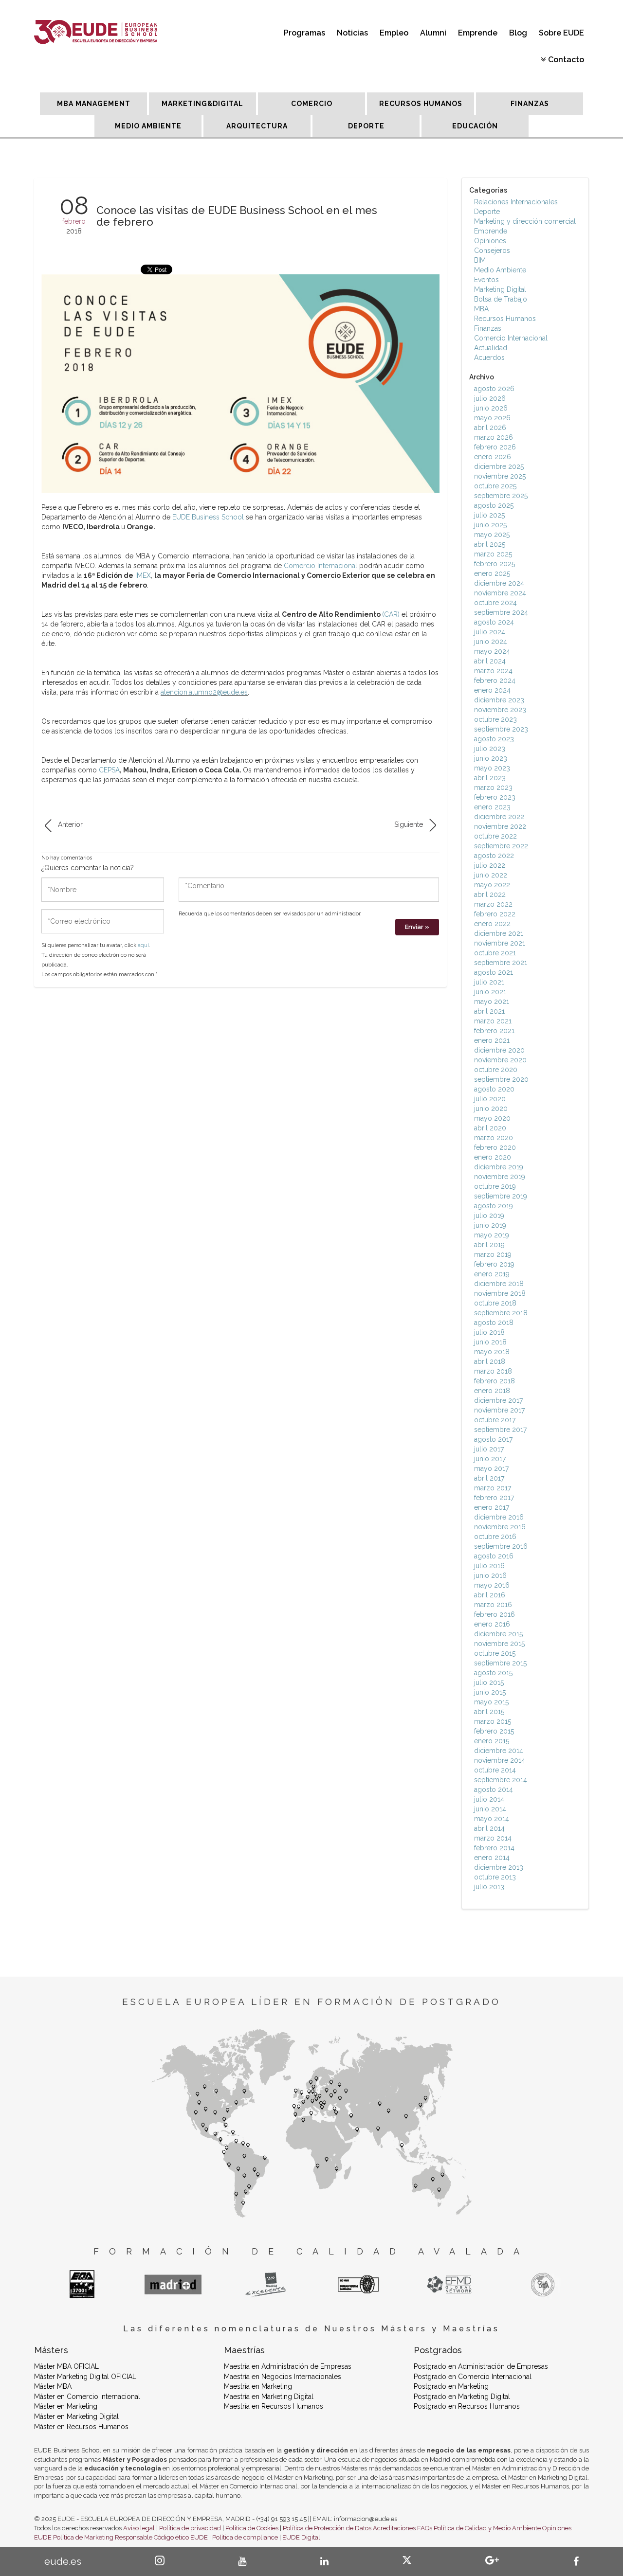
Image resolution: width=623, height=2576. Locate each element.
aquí (143, 945)
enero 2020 (493, 1157)
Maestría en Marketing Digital (269, 2397)
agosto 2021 (494, 972)
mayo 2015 (491, 1702)
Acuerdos (489, 358)
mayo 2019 (492, 1235)
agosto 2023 (494, 739)
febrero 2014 (494, 1848)
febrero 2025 (495, 564)
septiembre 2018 (501, 1313)
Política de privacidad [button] (190, 2528)
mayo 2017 (491, 1468)
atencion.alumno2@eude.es (204, 692)
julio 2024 (490, 632)
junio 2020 (491, 1109)
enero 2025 (492, 573)
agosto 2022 (494, 856)
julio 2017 (489, 1449)
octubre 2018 (495, 1303)
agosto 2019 (494, 1206)
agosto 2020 (494, 1089)
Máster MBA (53, 2386)
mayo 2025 (492, 535)
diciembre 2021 (499, 933)
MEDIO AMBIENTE (148, 126)
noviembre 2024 (500, 593)
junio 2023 (491, 758)
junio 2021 (490, 992)
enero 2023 (492, 807)
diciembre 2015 (498, 1634)
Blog (518, 33)
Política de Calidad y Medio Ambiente (487, 2528)
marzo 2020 (494, 1138)
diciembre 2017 (498, 1400)
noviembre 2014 (500, 1760)
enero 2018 (492, 1391)
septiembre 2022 (501, 846)
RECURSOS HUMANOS (421, 104)
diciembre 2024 (499, 583)
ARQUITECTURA (257, 126)
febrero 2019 (494, 1264)
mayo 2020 (492, 1118)
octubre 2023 (495, 719)
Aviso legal (139, 2528)
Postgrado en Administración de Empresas (481, 2366)
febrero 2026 (495, 447)
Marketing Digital (500, 289)
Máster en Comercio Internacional (87, 2397)
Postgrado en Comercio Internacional (473, 2377)
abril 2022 (490, 894)
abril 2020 (490, 1128)
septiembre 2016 (501, 1546)
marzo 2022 (493, 904)
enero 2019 (492, 1274)
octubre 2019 (495, 1186)
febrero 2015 (494, 1731)
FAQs (425, 2528)
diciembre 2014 (499, 1751)
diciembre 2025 (499, 466)
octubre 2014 (495, 1770)
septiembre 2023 (501, 729)
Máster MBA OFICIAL (66, 2366)
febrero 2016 (495, 1614)
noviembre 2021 (500, 943)
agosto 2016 (494, 1556)
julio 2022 (490, 865)
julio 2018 (489, 1332)
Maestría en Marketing (258, 2386)
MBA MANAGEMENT (94, 104)
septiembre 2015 (500, 1663)
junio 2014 (490, 1809)
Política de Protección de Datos (327, 2528)
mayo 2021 (492, 1002)
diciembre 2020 (499, 1050)
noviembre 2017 (499, 1410)
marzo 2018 (493, 1371)
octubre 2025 (495, 486)
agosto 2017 (493, 1439)
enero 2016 (492, 1624)
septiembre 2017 (500, 1430)
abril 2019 (489, 1245)
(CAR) (391, 614)
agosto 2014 (494, 1789)
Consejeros (492, 250)
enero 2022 (492, 924)
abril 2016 (490, 1595)
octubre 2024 (495, 603)
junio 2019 (490, 1225)
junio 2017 (490, 1459)
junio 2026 (491, 408)
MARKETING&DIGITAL (202, 104)
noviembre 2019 (500, 1177)
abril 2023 (490, 778)
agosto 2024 (494, 622)
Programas (304, 33)
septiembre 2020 (501, 1079)
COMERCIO (312, 104)
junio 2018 (490, 1342)
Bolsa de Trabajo (501, 299)
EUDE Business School (208, 517)
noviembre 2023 (500, 710)
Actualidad (491, 348)
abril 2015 (489, 1712)
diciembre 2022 (499, 817)
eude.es (63, 2561)
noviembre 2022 (500, 826)
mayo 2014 (492, 1819)
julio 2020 (490, 1099)
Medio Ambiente (500, 270)
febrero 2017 (494, 1498)
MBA (481, 309)
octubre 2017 (495, 1420)
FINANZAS (530, 104)
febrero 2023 (495, 797)
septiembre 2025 (501, 496)
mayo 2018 (492, 1352)
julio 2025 (489, 515)
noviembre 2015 (499, 1644)
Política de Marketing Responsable (103, 2537)
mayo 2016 (492, 1585)
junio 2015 (490, 1692)
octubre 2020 (496, 1070)
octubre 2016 (495, 1537)
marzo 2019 (493, 1254)
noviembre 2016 (500, 1527)
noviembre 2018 (500, 1293)
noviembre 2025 (500, 476)
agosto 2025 (494, 505)
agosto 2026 (494, 389)
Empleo (394, 33)
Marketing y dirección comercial (525, 221)
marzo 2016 (493, 1605)
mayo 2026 (492, 418)
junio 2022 (491, 875)
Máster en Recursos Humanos (81, 2427)
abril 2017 (489, 1478)
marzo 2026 (494, 437)
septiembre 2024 (501, 612)
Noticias (352, 33)
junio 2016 (490, 1575)
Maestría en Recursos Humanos (274, 2406)
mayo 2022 (492, 885)
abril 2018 (490, 1361)
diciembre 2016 (499, 1517)
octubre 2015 (495, 1653)
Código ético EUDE (181, 2537)
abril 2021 (489, 1011)
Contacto (566, 60)
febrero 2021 (494, 1031)
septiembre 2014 (501, 1780)
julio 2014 (489, 1799)
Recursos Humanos (505, 319)
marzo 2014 (493, 1838)
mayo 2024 (492, 651)
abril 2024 (490, 661)
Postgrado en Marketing (451, 2386)
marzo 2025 (493, 554)
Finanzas (488, 328)
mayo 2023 (492, 768)
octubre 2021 (495, 953)
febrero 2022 (495, 914)
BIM (480, 260)
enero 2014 (492, 1858)
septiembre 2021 (501, 963)
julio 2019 (489, 1216)
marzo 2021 (493, 1021)
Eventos (486, 280)
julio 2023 (490, 749)
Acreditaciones (394, 2528)
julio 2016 (489, 1566)
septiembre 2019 (501, 1196)
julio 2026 (490, 398)
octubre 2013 (495, 1877)
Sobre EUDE (561, 33)
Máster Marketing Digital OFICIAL (85, 2377)
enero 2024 (492, 690)
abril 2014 (489, 1828)
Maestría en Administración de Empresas (288, 2366)
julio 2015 (489, 1682)
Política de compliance (245, 2537)
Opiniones (490, 241)
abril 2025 (490, 544)
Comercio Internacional (321, 566)
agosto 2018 (494, 1323)
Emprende (478, 33)
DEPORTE (366, 126)
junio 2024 (491, 642)
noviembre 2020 (500, 1060)
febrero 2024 (495, 680)
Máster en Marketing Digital (76, 2416)
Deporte (487, 212)
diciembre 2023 (499, 700)
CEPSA (109, 770)
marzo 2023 (493, 787)
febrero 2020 (495, 1147)
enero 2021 (492, 1040)
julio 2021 (489, 982)
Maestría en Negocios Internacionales (283, 2377)
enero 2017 (492, 1507)
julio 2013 (489, 1887)
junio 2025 (490, 525)
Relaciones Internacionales (516, 202)
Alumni (433, 33)
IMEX (143, 575)
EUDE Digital (301, 2537)
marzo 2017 (493, 1488)
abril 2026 (490, 428)
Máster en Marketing (66, 2406)
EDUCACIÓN (475, 126)
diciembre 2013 (499, 1867)
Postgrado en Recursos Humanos (467, 2406)
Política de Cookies (252, 2528)
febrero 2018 (495, 1381)
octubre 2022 (495, 836)
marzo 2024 (493, 671)
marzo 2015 (493, 1721)
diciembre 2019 (499, 1167)
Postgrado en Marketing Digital (462, 2397)
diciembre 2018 (499, 1284)
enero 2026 (493, 457)
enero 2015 (492, 1741)
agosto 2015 (493, 1673)
